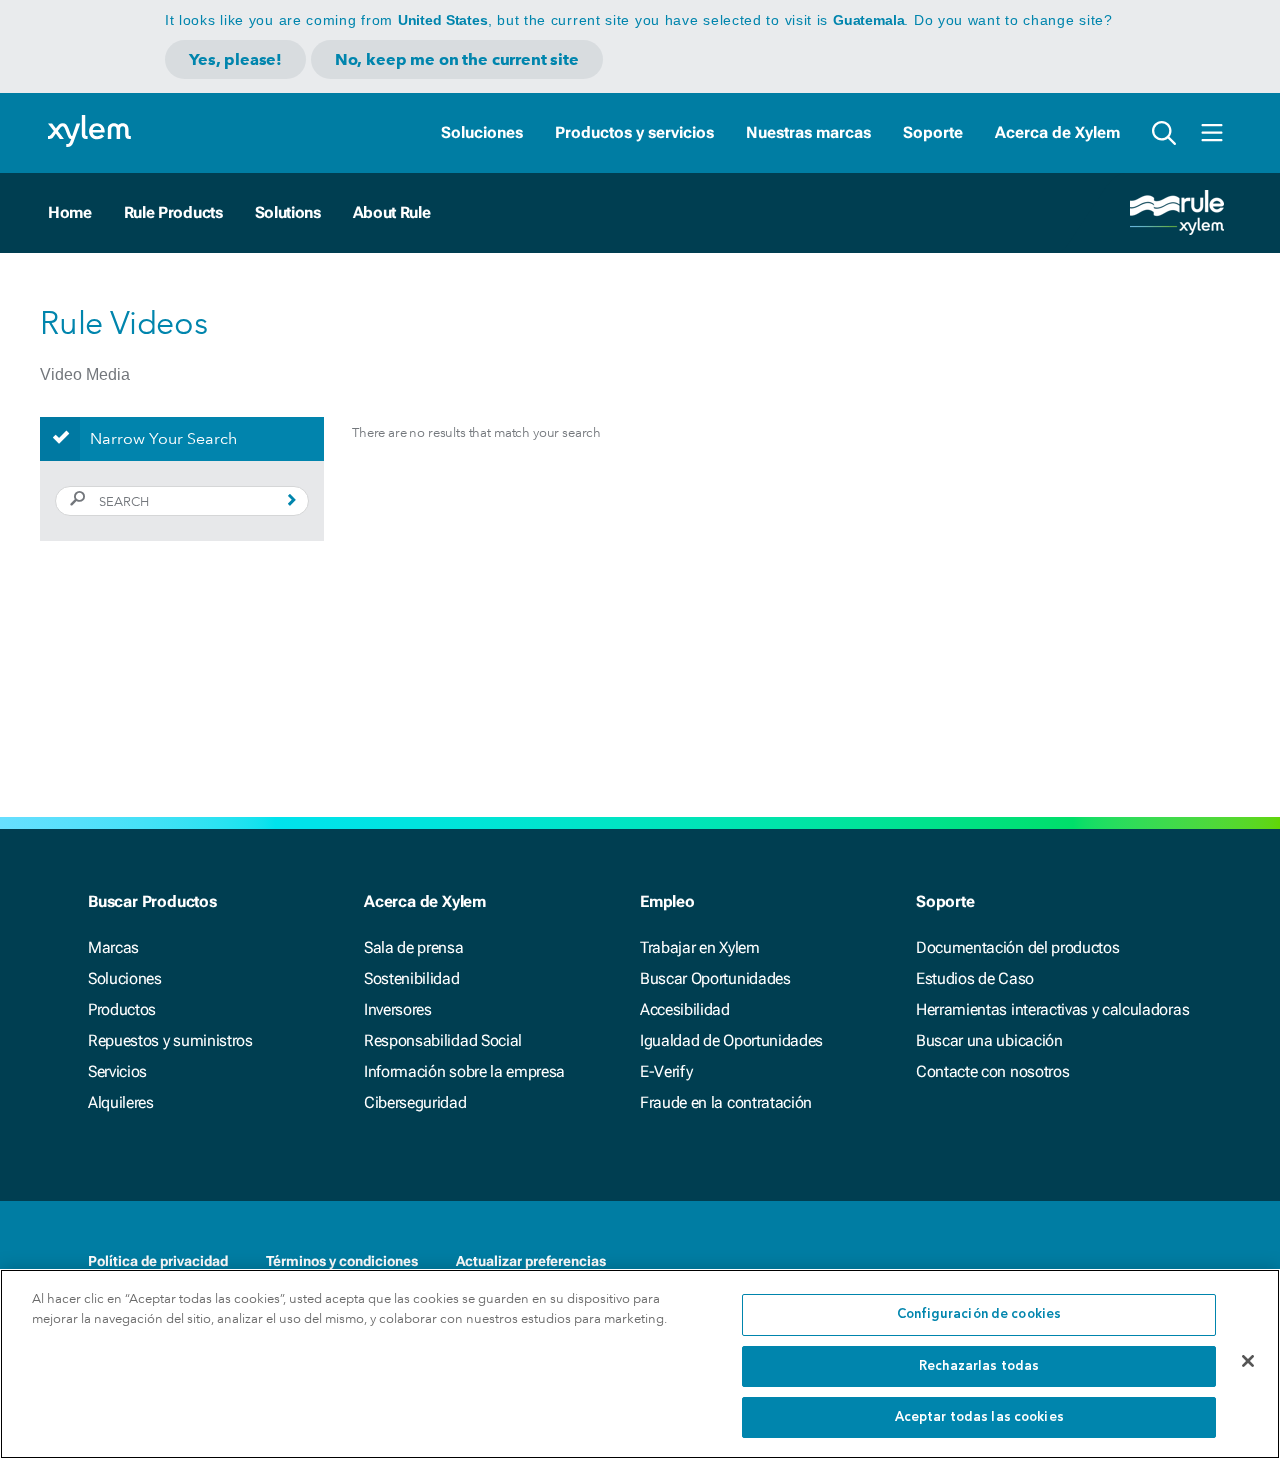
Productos (122, 1009)
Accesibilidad (685, 1009)
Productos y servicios (634, 132)
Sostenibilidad (412, 978)
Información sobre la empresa (464, 1071)
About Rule (392, 212)
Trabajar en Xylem (700, 947)
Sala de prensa (414, 947)
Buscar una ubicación (989, 1040)
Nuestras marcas (808, 132)
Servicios (117, 1071)
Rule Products (173, 212)
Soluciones (482, 132)
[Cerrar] (1248, 1361)
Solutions (288, 212)
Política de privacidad (158, 1261)
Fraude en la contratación (726, 1102)
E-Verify (666, 1071)
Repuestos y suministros (170, 1040)
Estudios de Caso (975, 978)
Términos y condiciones (342, 1261)
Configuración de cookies (979, 1314)
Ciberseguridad (415, 1102)
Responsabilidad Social (443, 1040)
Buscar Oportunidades (715, 978)
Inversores (398, 1009)
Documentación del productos (1017, 947)
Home (70, 212)
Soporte (933, 132)
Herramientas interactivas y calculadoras (1052, 1009)
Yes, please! (235, 59)
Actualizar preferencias (531, 1261)
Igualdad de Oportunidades (731, 1040)
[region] (640, 1364)
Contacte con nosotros (992, 1071)
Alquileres (121, 1102)
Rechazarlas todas (979, 1366)
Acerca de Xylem (1057, 132)
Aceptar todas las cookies (979, 1417)
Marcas (113, 947)
